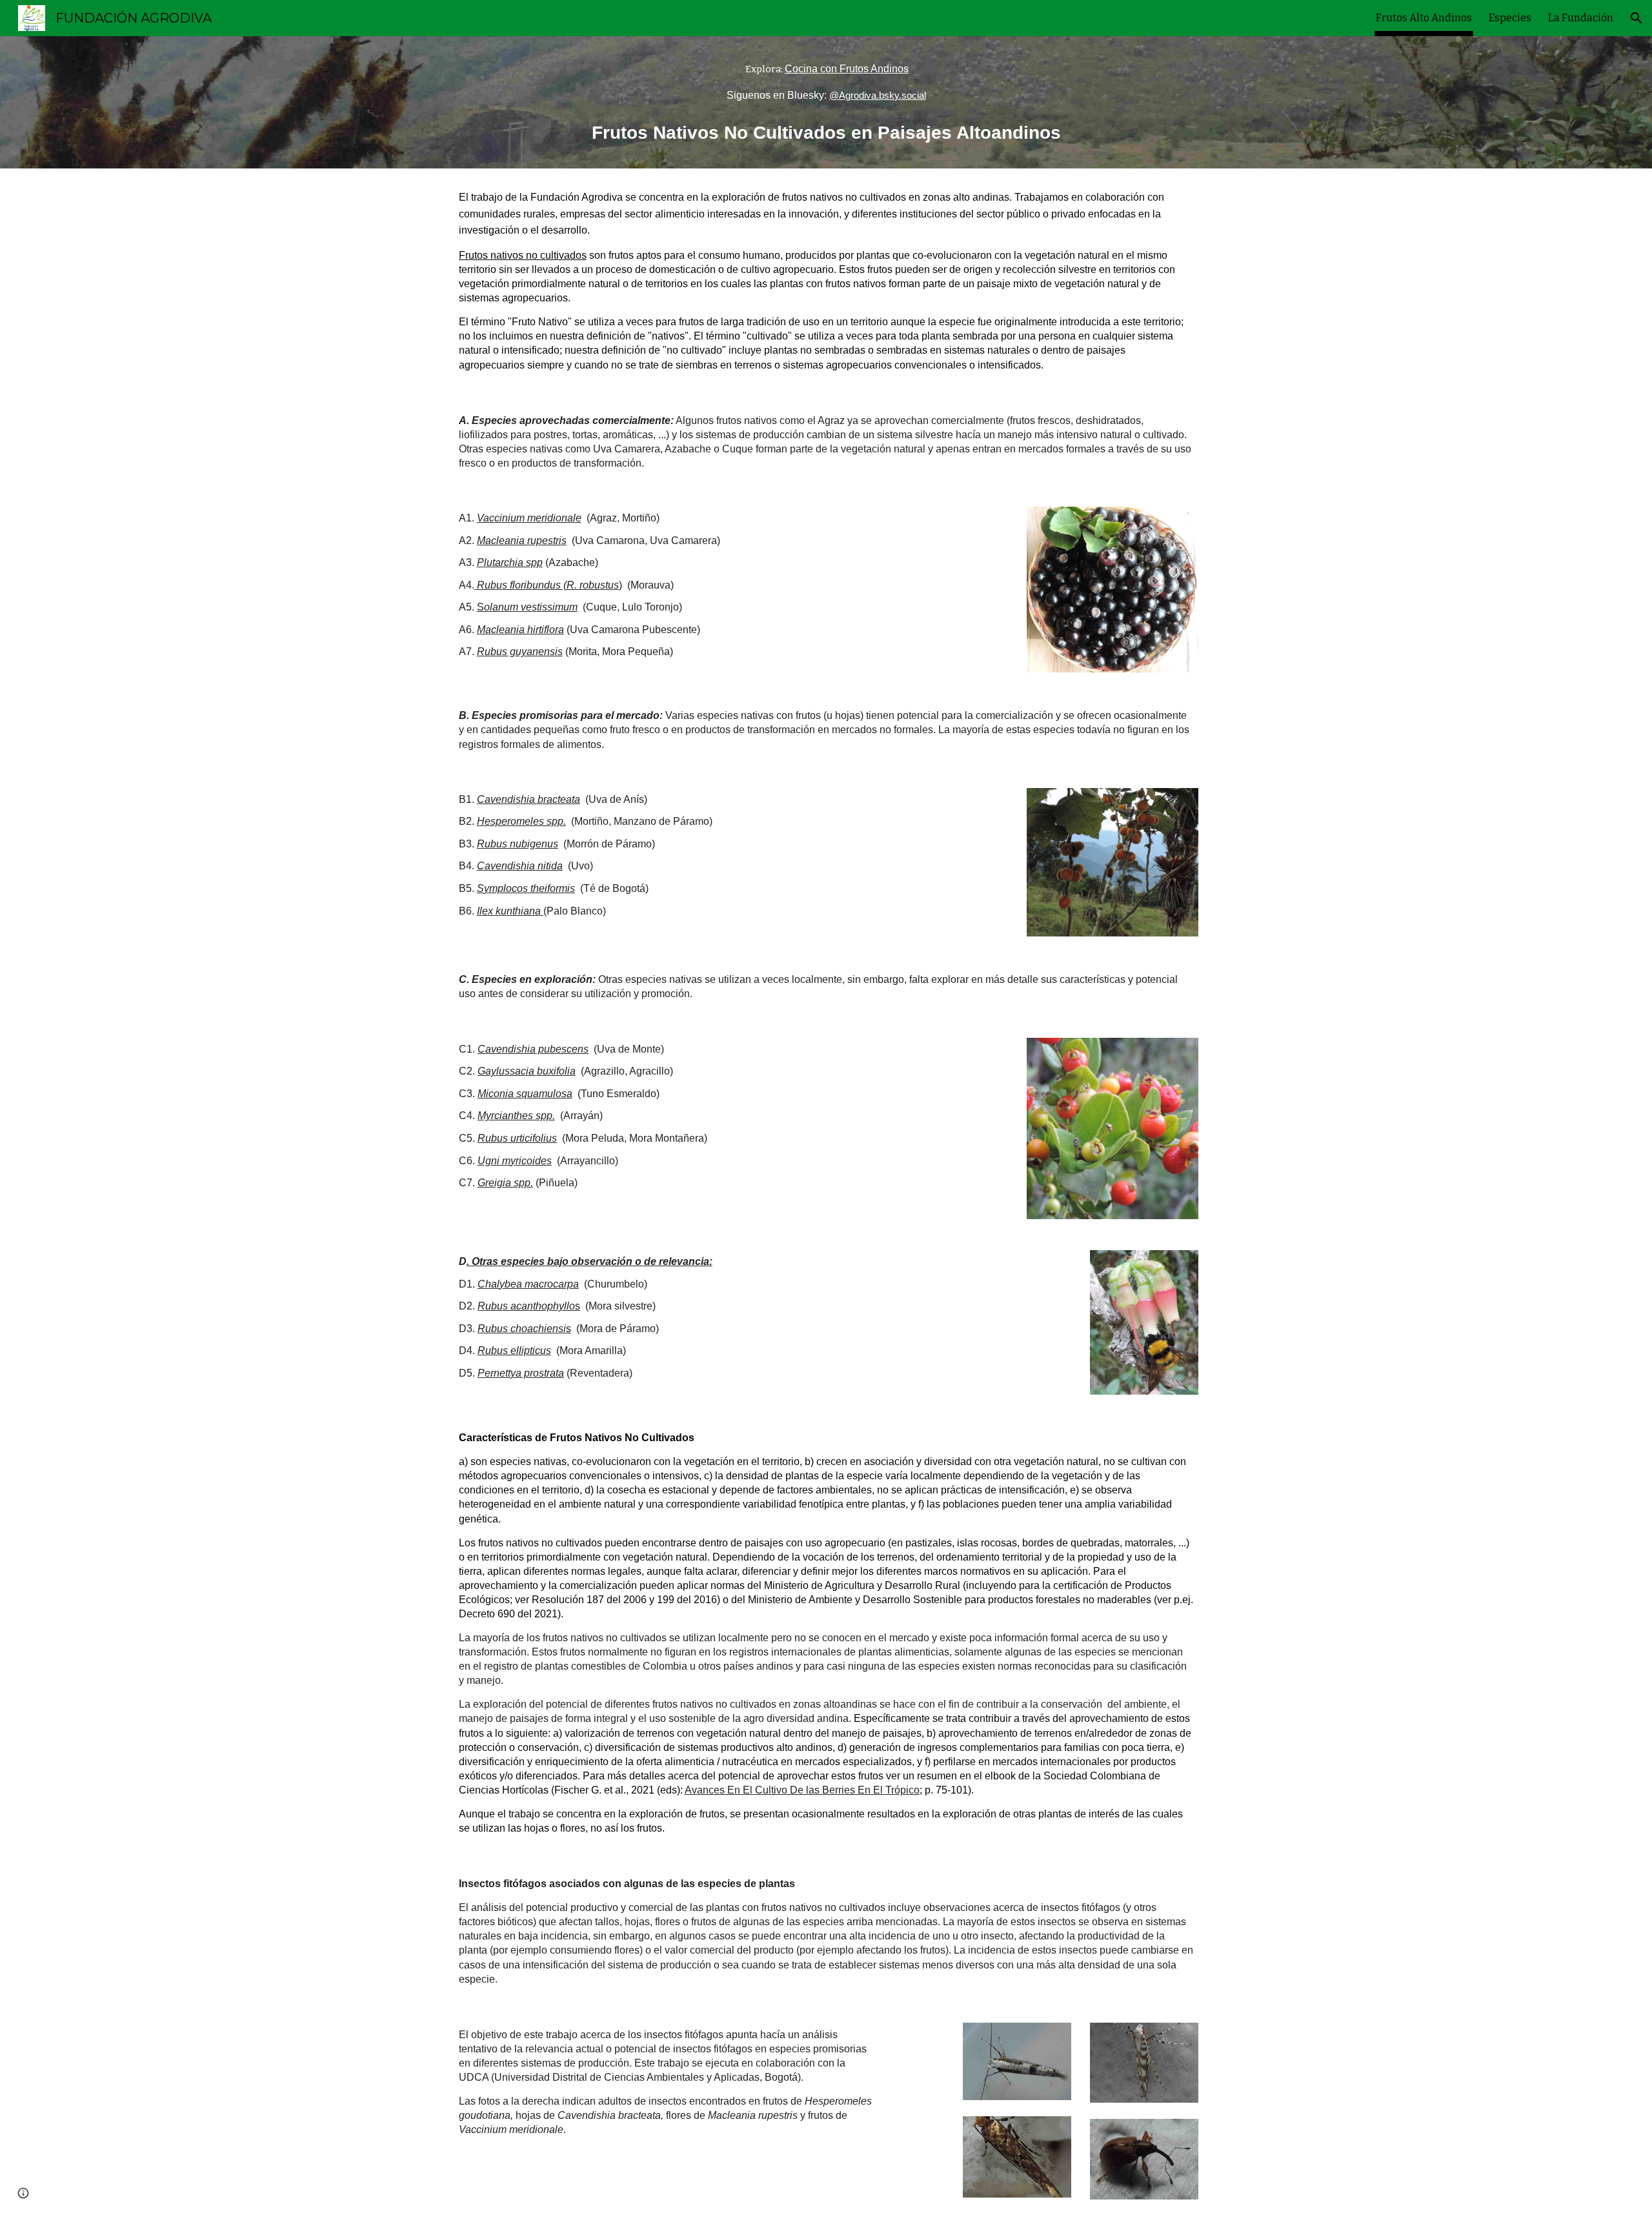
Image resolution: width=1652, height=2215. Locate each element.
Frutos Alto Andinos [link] (1424, 18)
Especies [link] (1510, 18)
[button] (1637, 18)
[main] (826, 82)
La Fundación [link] (1581, 18)
